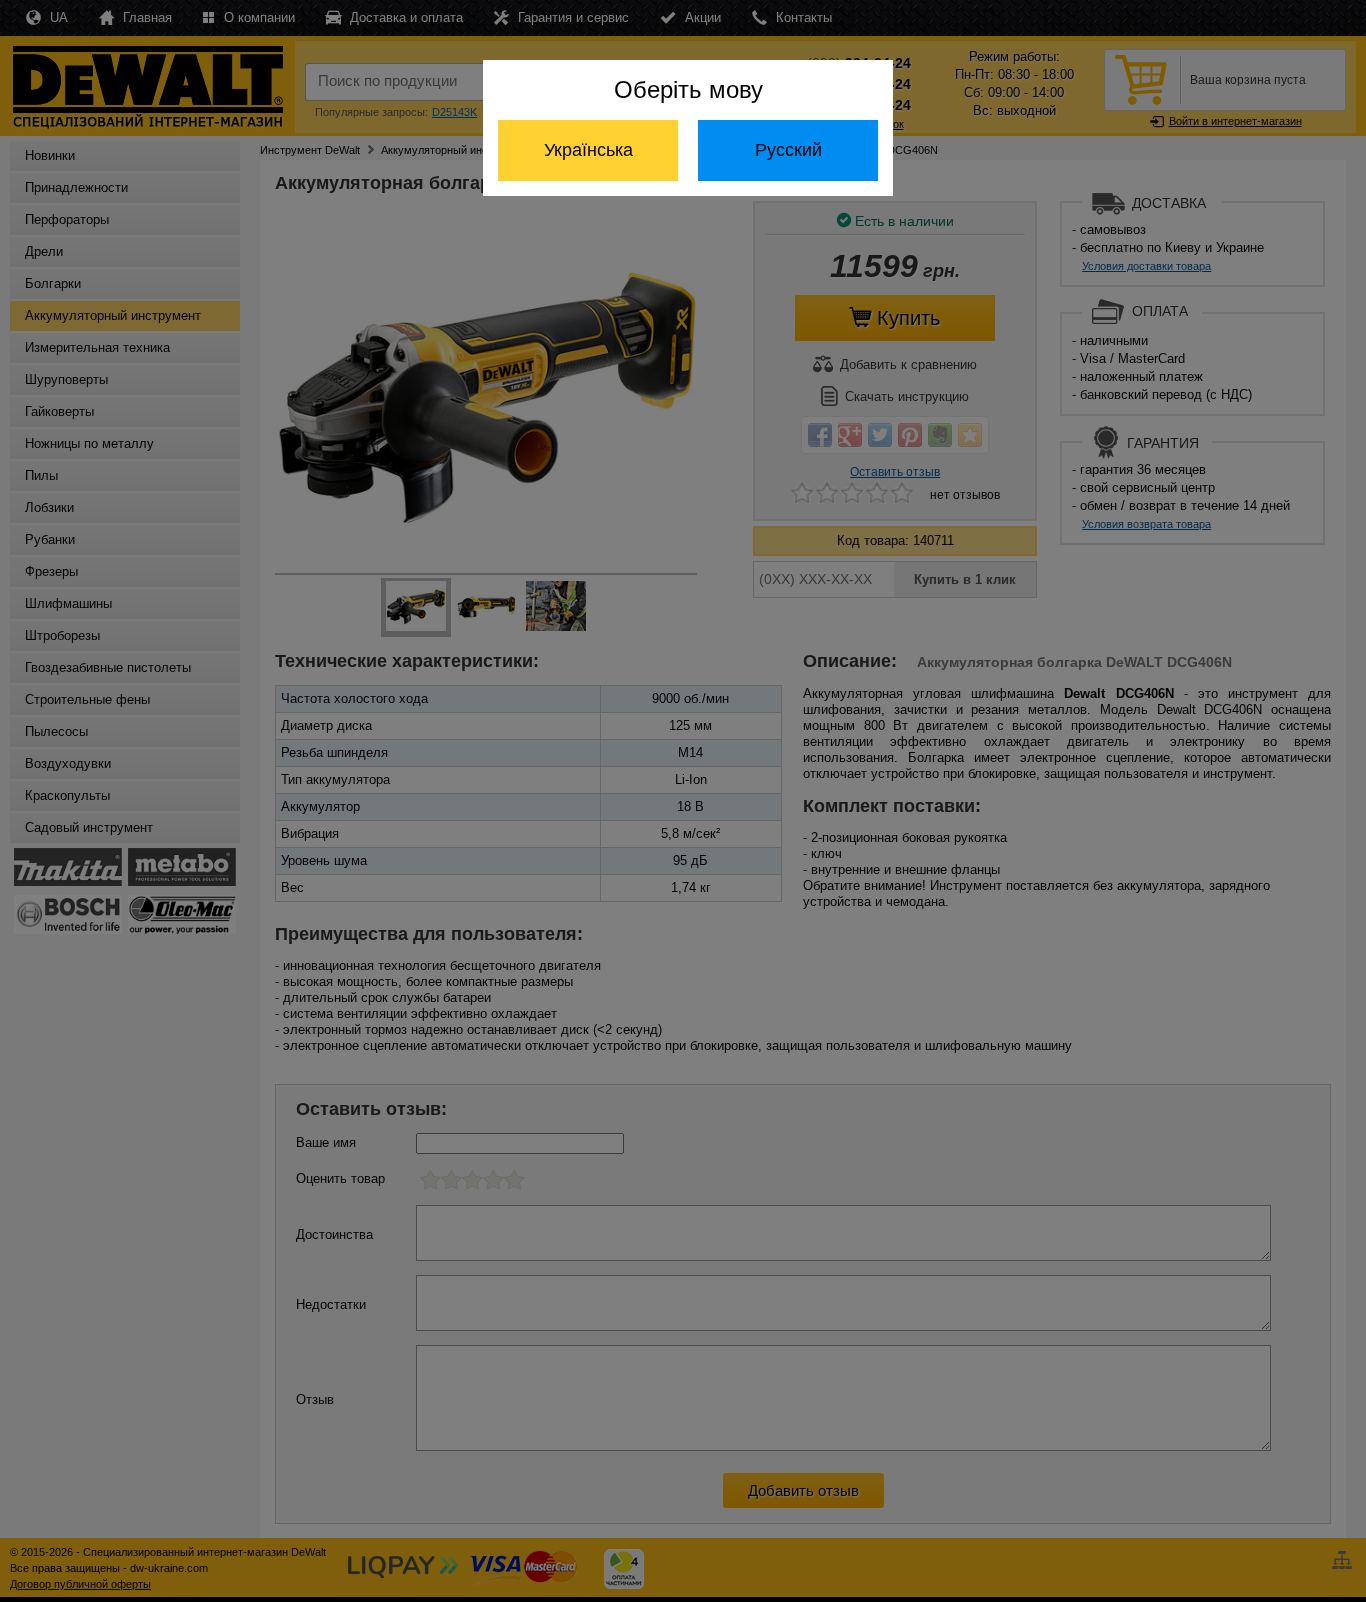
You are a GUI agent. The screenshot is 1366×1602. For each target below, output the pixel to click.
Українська (588, 150)
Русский (788, 150)
